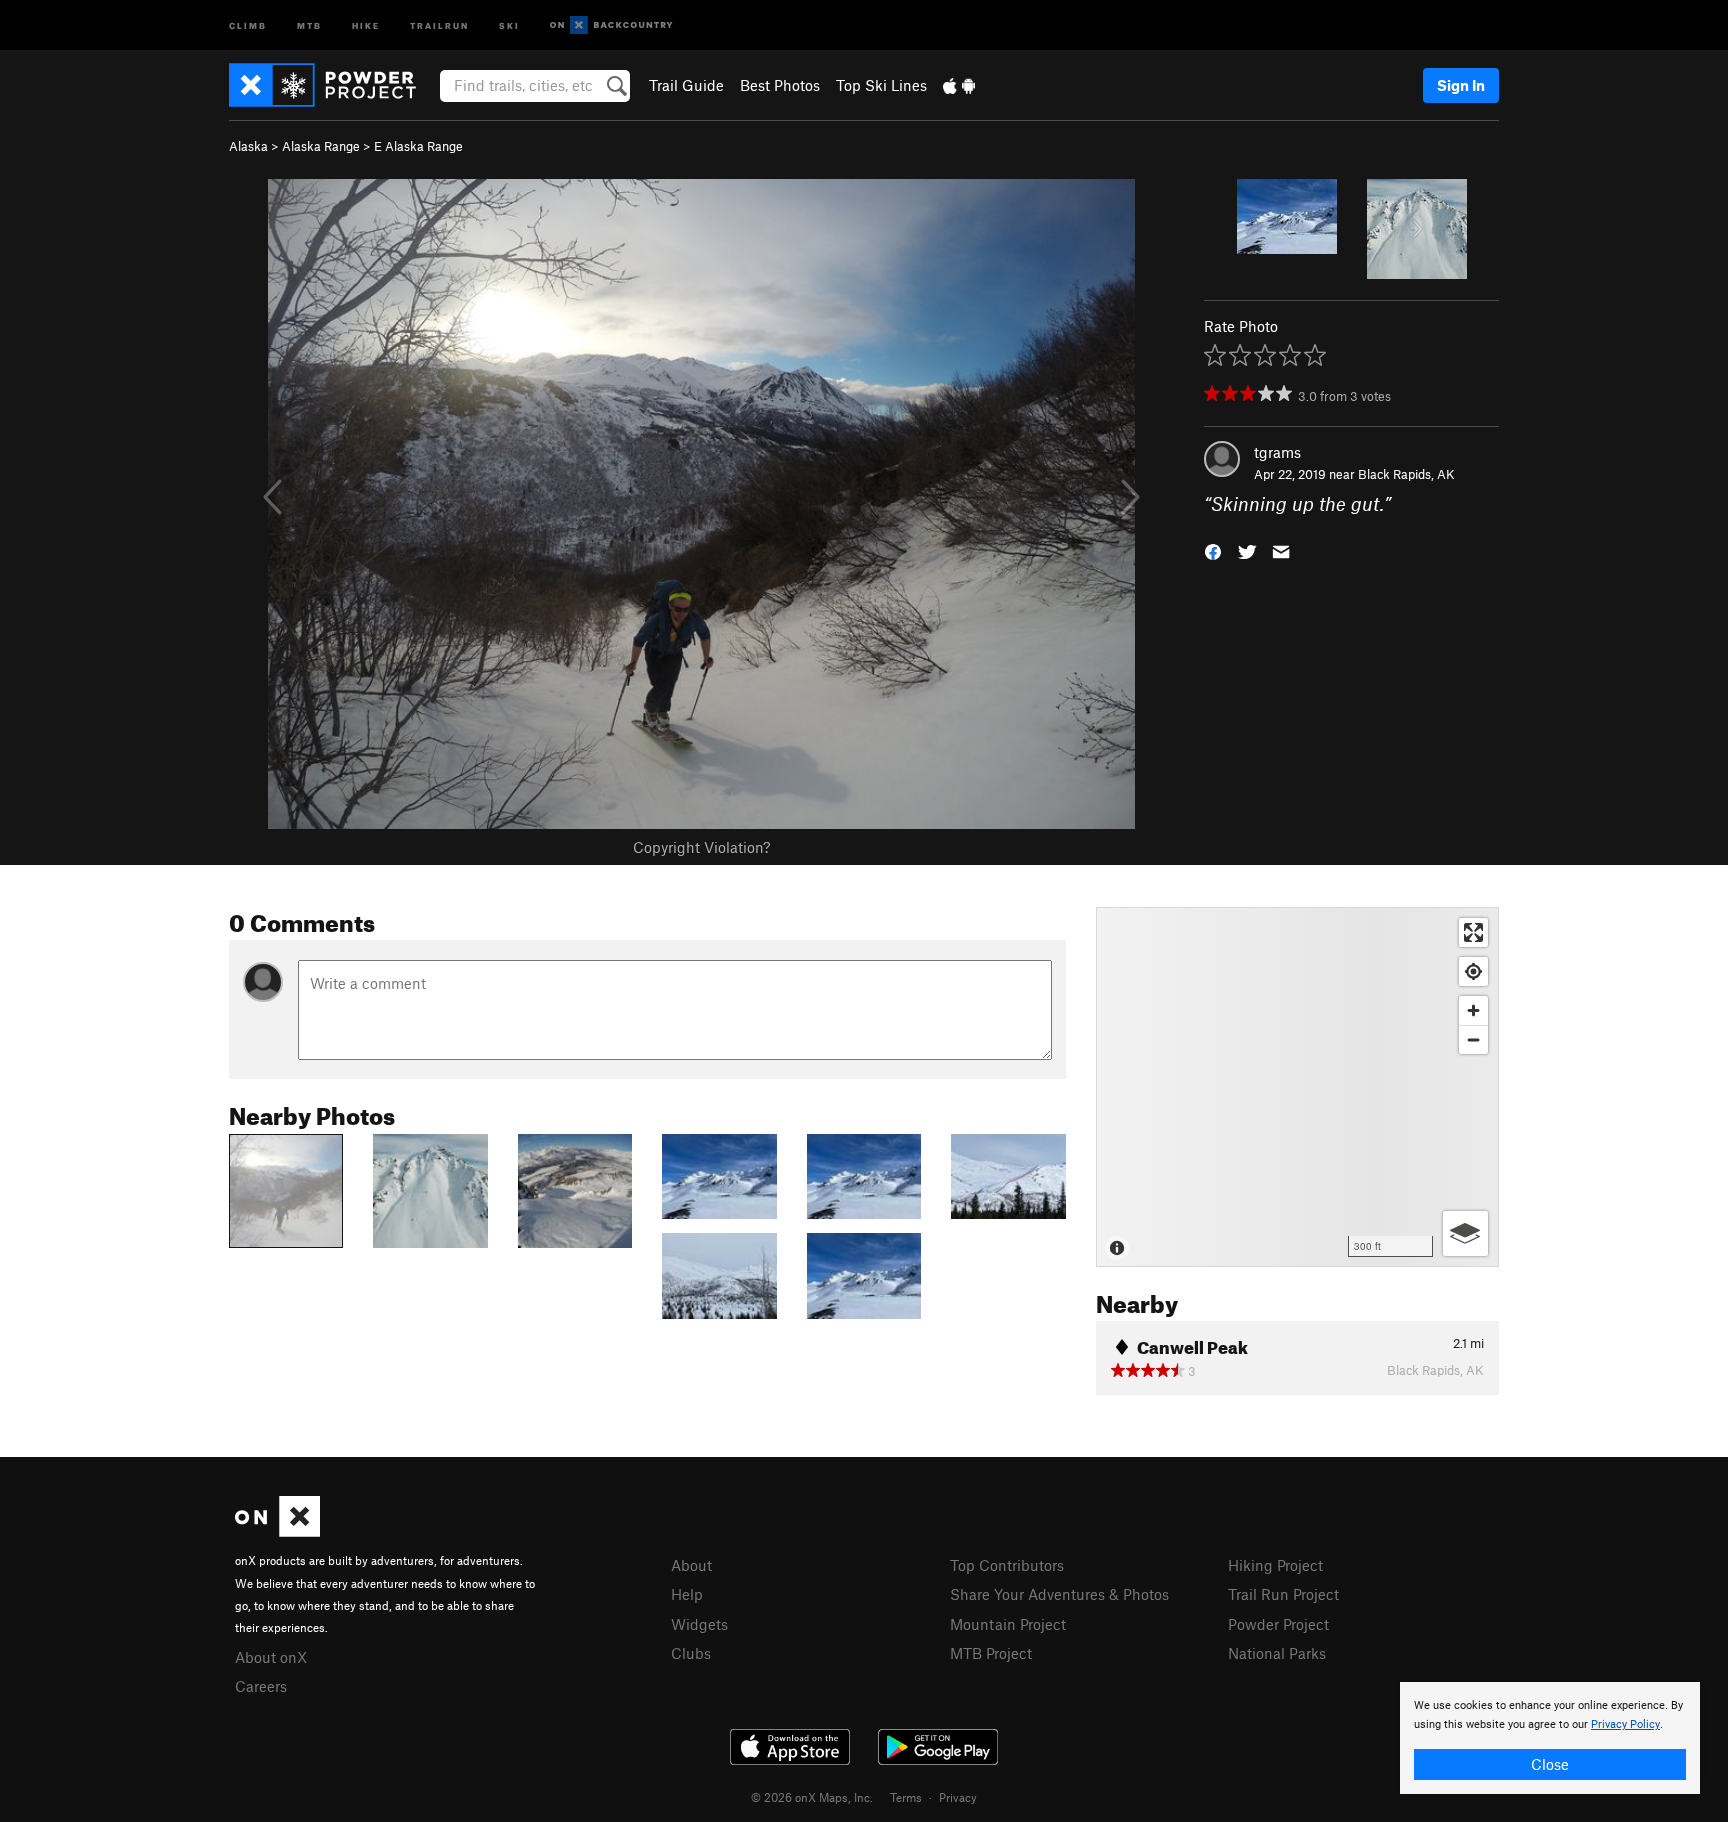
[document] (1550, 1738)
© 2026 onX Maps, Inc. (812, 1797)
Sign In (1461, 85)
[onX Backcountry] (611, 25)
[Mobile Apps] (959, 85)
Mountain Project (1008, 1624)
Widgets (699, 1624)
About (691, 1565)
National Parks (1277, 1653)
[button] (1213, 550)
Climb (248, 24)
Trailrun (439, 24)
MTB (309, 24)
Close (1550, 1764)
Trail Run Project (1283, 1594)
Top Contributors (1007, 1565)
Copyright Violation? (701, 847)
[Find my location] (1473, 971)
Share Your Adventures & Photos (1059, 1594)
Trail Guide (686, 85)
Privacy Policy (1625, 1724)
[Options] (1465, 1233)
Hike (366, 24)
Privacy (958, 1797)
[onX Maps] (277, 1531)
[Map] (1297, 1087)
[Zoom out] (1473, 1039)
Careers (261, 1686)
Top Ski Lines (881, 85)
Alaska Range (321, 146)
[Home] (332, 85)
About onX (271, 1657)
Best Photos (780, 85)
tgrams (1277, 452)
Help (687, 1594)
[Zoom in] (1473, 1010)
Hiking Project (1275, 1565)
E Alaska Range (418, 146)
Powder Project (1278, 1624)
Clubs (691, 1653)
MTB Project (991, 1653)
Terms (906, 1797)
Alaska (248, 146)
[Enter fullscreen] (1473, 932)
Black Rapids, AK (1406, 474)
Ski (509, 24)
